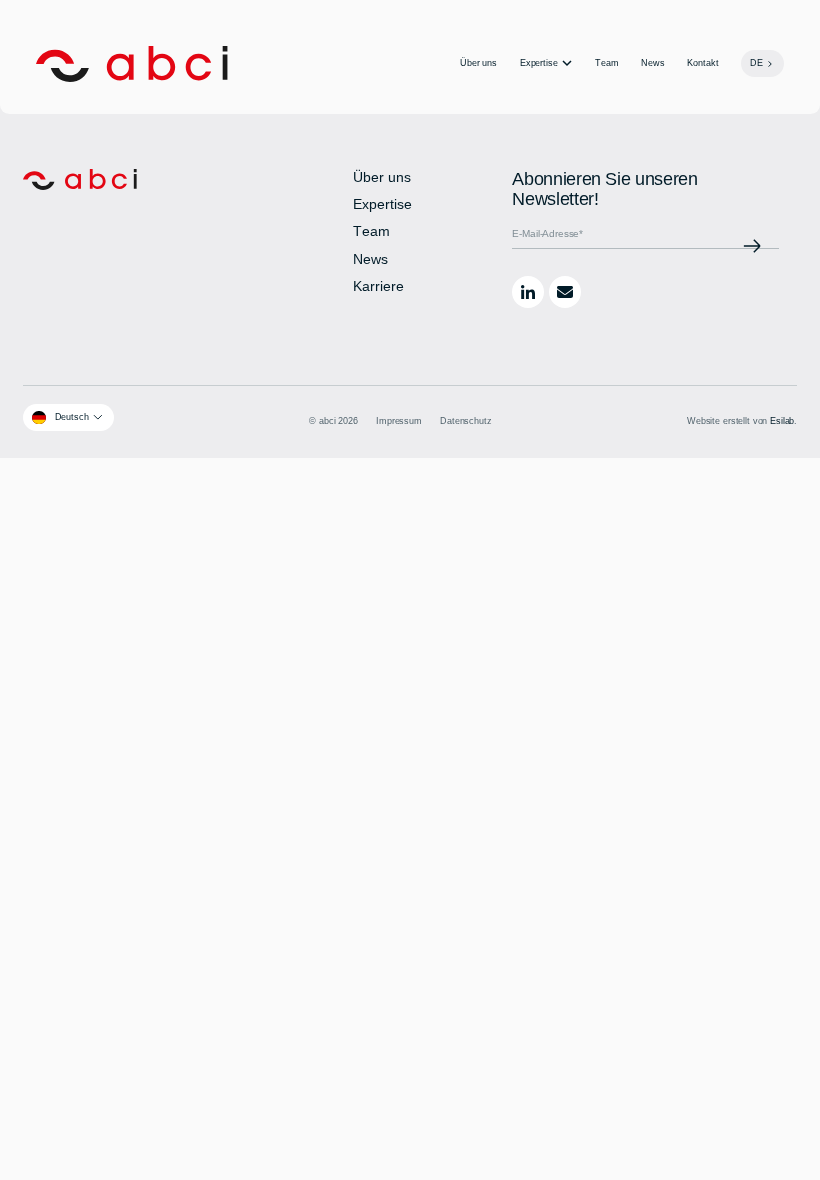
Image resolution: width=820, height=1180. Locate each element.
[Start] (132, 64)
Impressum (399, 421)
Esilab (782, 421)
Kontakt (702, 63)
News (652, 63)
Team (606, 63)
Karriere (378, 286)
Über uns (478, 63)
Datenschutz (466, 421)
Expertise (539, 63)
